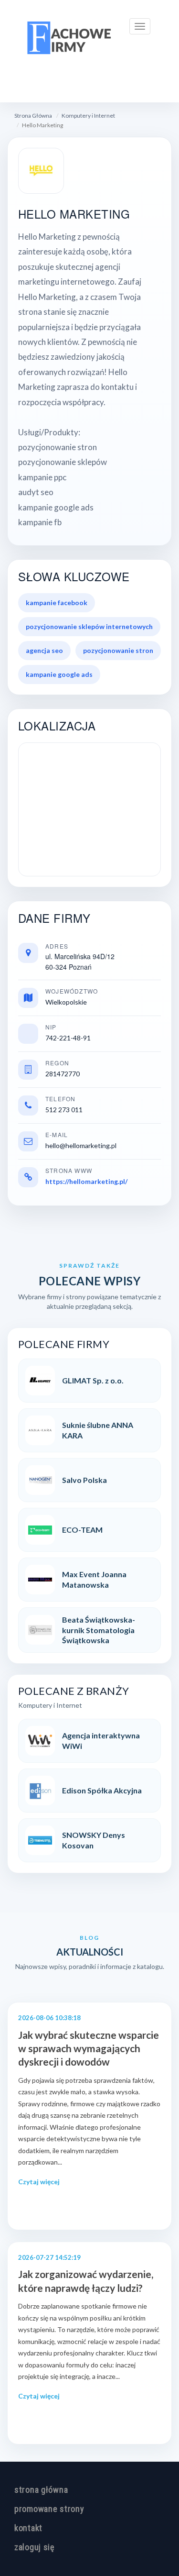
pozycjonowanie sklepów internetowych (89, 626)
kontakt (28, 2528)
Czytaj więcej (39, 2182)
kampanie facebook (57, 603)
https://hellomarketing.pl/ (86, 1181)
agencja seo (44, 650)
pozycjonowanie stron (118, 650)
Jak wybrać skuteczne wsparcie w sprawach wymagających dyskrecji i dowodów (89, 2048)
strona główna (41, 2490)
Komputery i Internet (88, 116)
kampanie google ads (59, 674)
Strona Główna (33, 116)
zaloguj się (34, 2547)
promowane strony (49, 2509)
